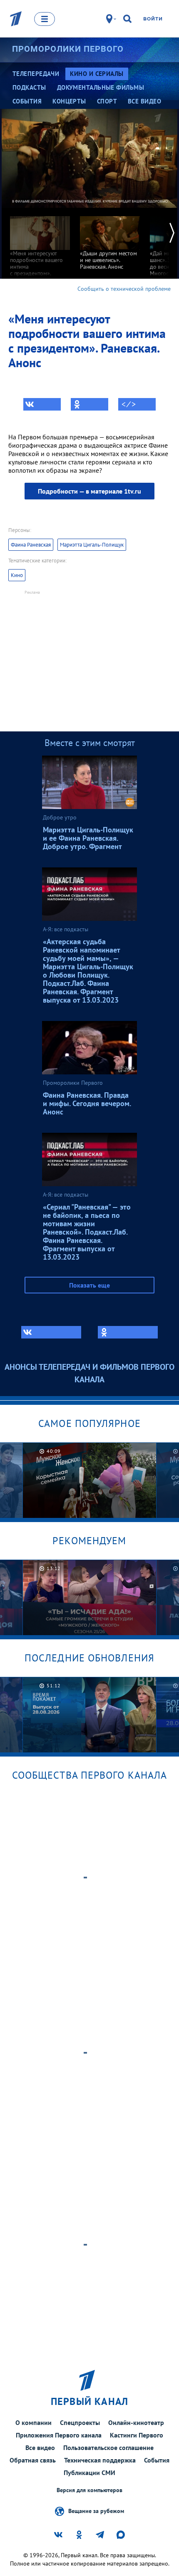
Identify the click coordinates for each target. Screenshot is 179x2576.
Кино (17, 575)
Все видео (40, 2447)
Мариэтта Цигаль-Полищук (92, 545)
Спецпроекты (80, 2422)
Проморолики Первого (68, 49)
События (157, 2460)
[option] (40, 246)
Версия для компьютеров (89, 2490)
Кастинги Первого (137, 2435)
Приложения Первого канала (59, 2435)
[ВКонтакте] (42, 404)
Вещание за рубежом (96, 2510)
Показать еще (89, 1285)
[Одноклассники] (89, 404)
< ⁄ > (129, 404)
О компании (34, 2422)
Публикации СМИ (89, 2473)
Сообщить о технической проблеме (124, 289)
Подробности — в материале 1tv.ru (89, 491)
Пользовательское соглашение (108, 2447)
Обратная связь (33, 2460)
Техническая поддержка (100, 2460)
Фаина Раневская (31, 545)
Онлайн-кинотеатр (136, 2422)
